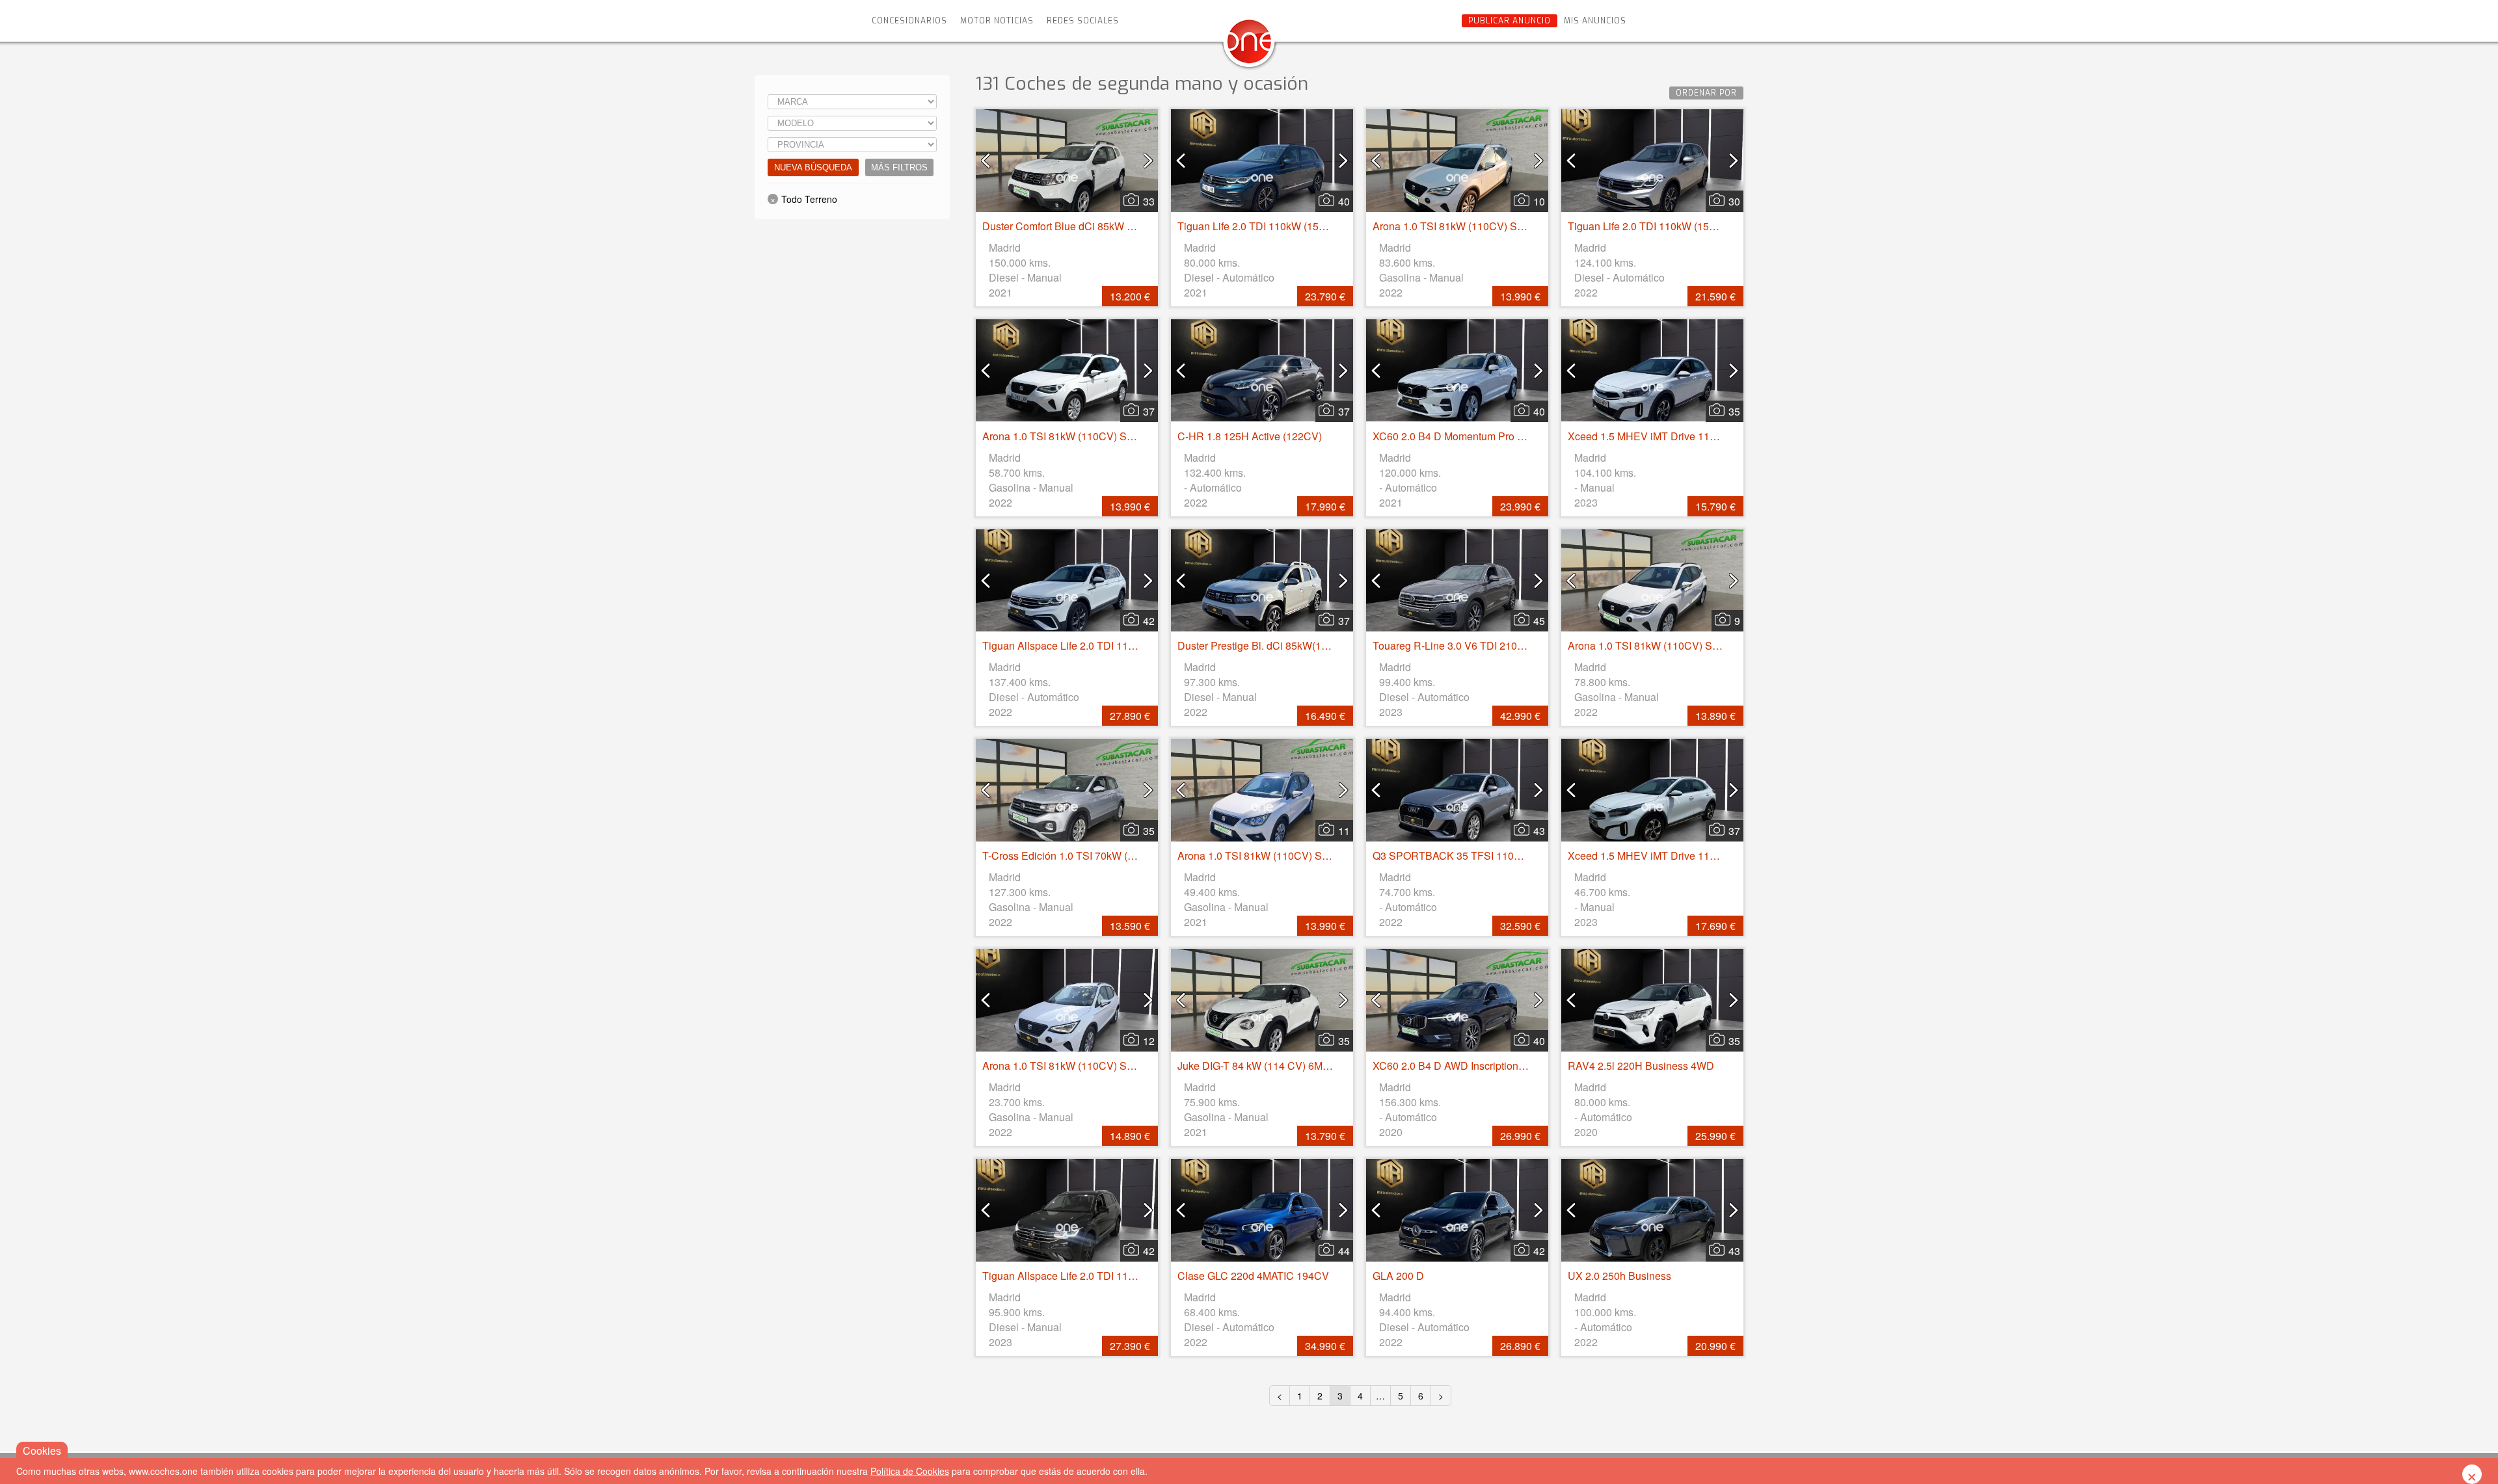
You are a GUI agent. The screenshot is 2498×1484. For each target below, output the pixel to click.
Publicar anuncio (1510, 21)
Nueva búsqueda (813, 167)
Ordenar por (1706, 93)
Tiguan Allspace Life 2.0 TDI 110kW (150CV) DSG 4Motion (1119, 645)
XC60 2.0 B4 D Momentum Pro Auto (1456, 436)
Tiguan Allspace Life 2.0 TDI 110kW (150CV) (1086, 1276)
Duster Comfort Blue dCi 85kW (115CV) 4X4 (1085, 226)
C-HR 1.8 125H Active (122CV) (1250, 436)
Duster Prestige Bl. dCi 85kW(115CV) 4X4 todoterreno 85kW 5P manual (1344, 645)
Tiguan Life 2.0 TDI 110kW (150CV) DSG (1273, 226)
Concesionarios (909, 21)
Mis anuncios (1595, 21)
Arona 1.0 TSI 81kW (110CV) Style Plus (1465, 226)
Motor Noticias (997, 21)
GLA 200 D (1398, 1276)
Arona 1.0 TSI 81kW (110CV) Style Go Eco (1276, 855)
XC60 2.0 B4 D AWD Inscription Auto (1457, 1066)
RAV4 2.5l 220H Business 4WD (1641, 1066)
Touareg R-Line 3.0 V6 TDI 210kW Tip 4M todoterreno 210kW (1515, 645)
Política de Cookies (910, 1471)
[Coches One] (1249, 46)
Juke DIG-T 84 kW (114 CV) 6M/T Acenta (1272, 1066)
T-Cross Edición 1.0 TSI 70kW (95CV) (1070, 855)
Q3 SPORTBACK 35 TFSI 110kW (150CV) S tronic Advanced (1515, 855)
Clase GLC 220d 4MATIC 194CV (1253, 1276)
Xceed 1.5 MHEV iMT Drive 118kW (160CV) (1670, 436)
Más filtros (899, 167)
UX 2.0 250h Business (1619, 1276)
